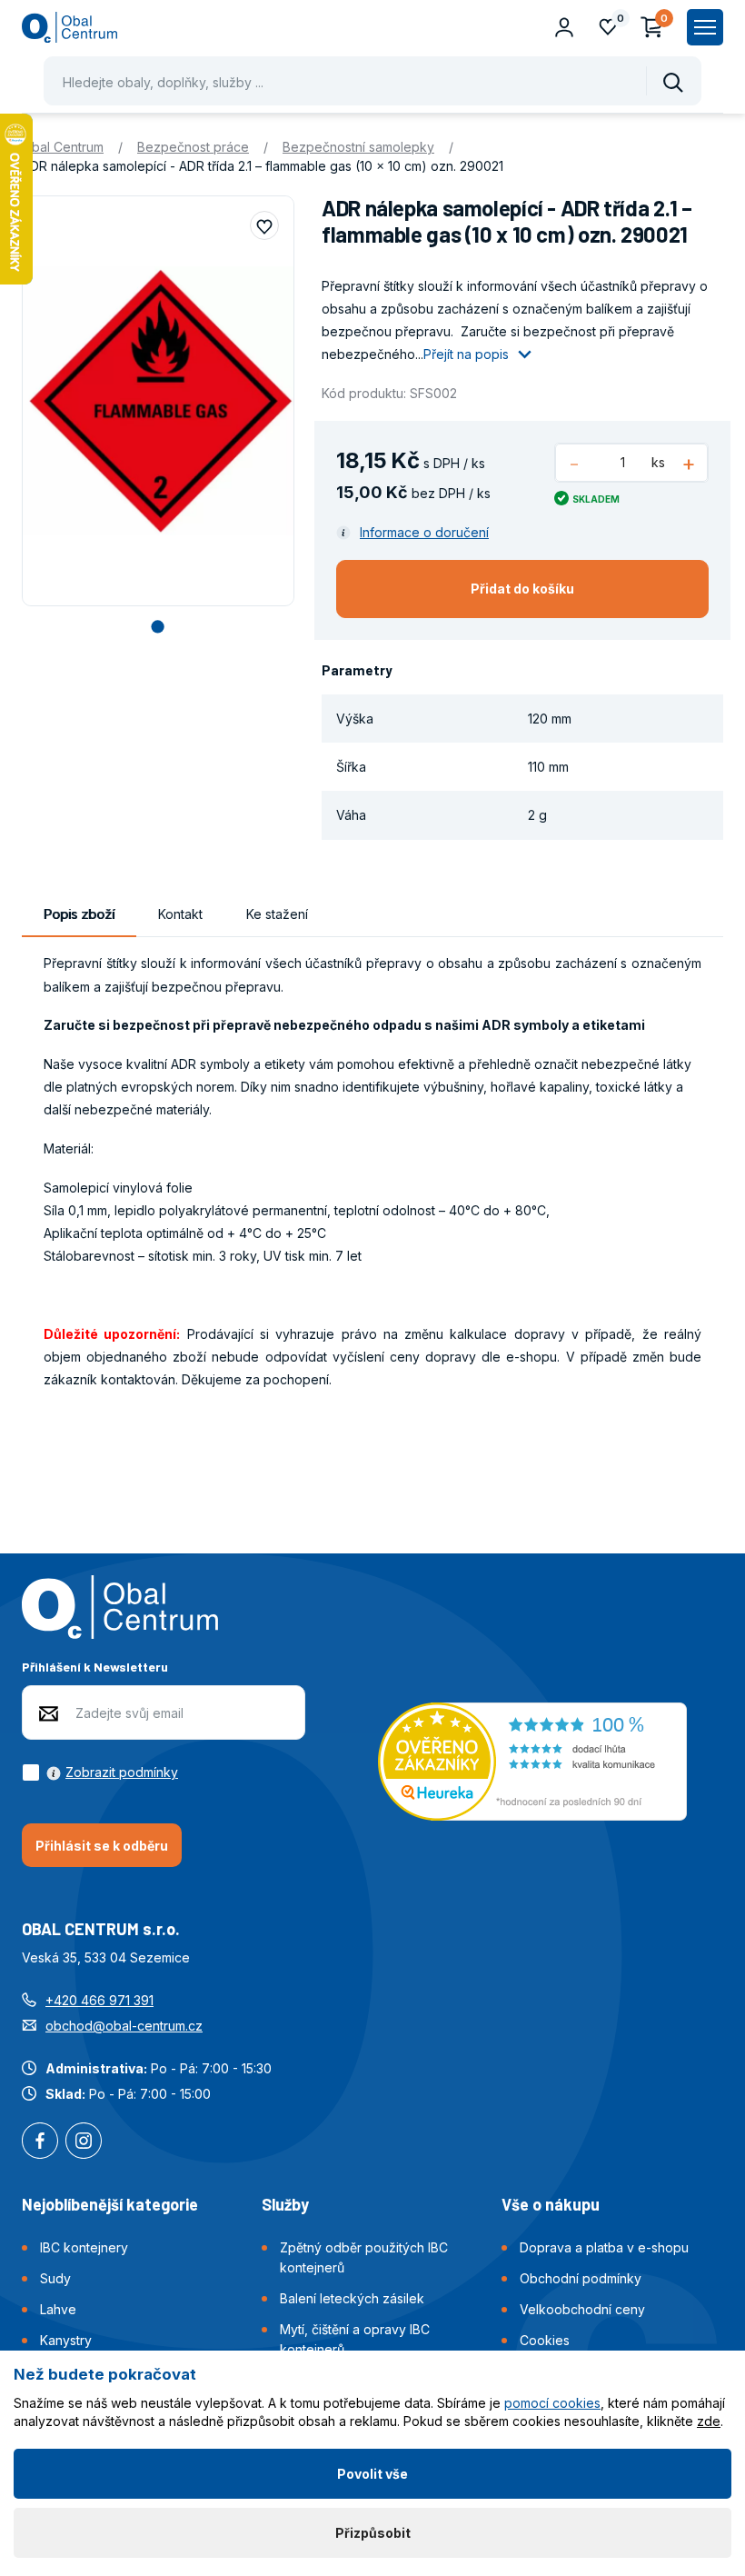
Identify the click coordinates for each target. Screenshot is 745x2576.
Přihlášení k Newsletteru (95, 1667)
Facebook (40, 2142)
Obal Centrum (63, 147)
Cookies (545, 2340)
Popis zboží (79, 914)
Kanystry (66, 2340)
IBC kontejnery (84, 2247)
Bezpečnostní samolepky (358, 147)
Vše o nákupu (551, 2204)
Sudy (55, 2278)
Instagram (84, 2142)
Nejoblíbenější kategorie (110, 2204)
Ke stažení (277, 914)
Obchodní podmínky (581, 2278)
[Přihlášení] (564, 27)
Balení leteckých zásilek (352, 2298)
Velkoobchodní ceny (582, 2309)
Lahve (58, 2309)
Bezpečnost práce (193, 147)
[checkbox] (100, 1772)
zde (709, 2421)
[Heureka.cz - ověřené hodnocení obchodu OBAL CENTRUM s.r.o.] (532, 1759)
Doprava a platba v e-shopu (604, 2247)
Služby (285, 2204)
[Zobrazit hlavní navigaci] (705, 27)
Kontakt (180, 914)
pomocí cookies (552, 2403)
